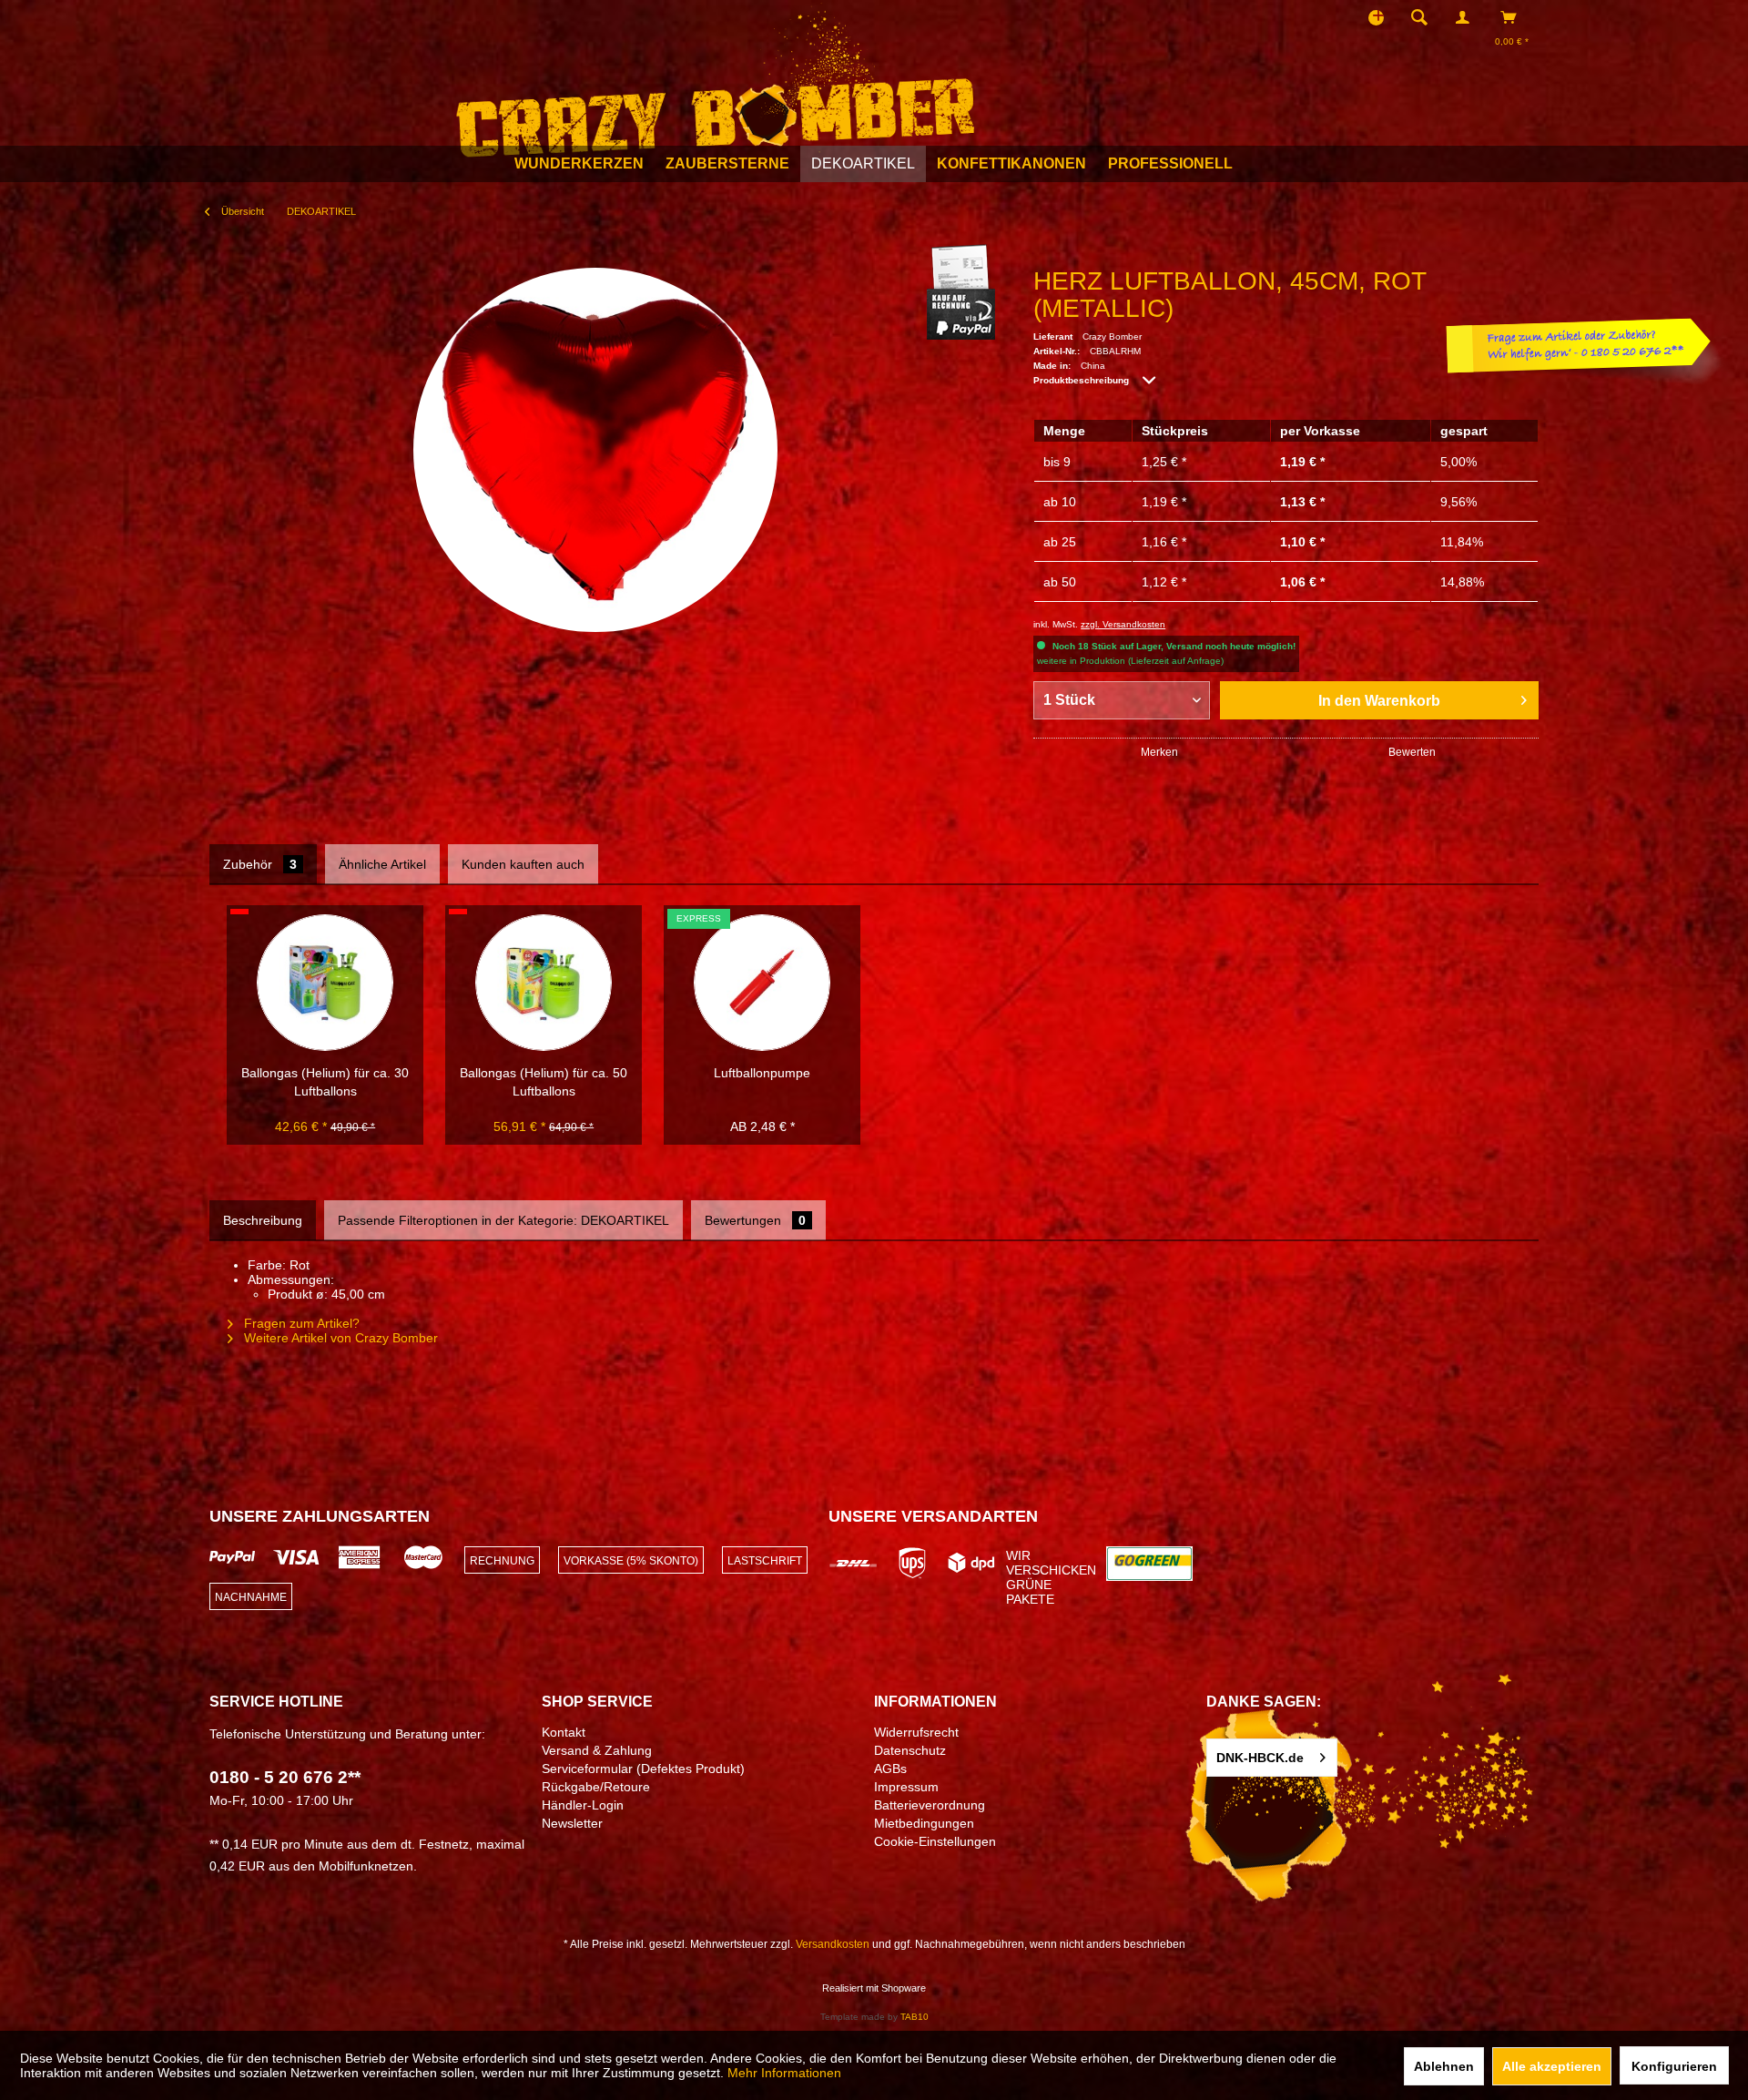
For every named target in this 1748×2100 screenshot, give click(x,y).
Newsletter (572, 1823)
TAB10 (915, 2017)
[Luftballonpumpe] (762, 983)
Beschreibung (263, 1220)
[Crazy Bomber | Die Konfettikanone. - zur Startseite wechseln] (715, 80)
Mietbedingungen (924, 1823)
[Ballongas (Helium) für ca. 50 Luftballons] (544, 983)
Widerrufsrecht (916, 1732)
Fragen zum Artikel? (300, 1323)
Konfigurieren (1674, 2066)
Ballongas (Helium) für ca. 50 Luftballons (544, 1082)
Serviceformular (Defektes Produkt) (643, 1769)
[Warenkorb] (1514, 17)
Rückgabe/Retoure (596, 1787)
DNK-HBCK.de (1260, 1758)
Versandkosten (833, 1944)
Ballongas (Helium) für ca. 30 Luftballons (325, 1082)
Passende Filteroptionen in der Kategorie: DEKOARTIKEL (503, 1220)
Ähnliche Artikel (382, 864)
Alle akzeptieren (1552, 2066)
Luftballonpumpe (762, 1073)
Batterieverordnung (930, 1805)
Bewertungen (755, 1220)
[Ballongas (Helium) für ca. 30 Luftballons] (325, 983)
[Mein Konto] (1467, 17)
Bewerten (1412, 752)
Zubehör (260, 864)
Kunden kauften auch (523, 864)
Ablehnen (1444, 2066)
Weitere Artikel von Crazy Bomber (339, 1338)
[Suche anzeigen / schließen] (1419, 17)
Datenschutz (910, 1750)
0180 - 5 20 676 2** (285, 1777)
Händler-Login (583, 1805)
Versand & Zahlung (597, 1750)
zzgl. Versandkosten (1123, 624)
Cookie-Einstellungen (935, 1841)
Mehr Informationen (784, 2073)
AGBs (890, 1769)
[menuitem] (1425, 17)
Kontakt (564, 1732)
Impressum (906, 1787)
